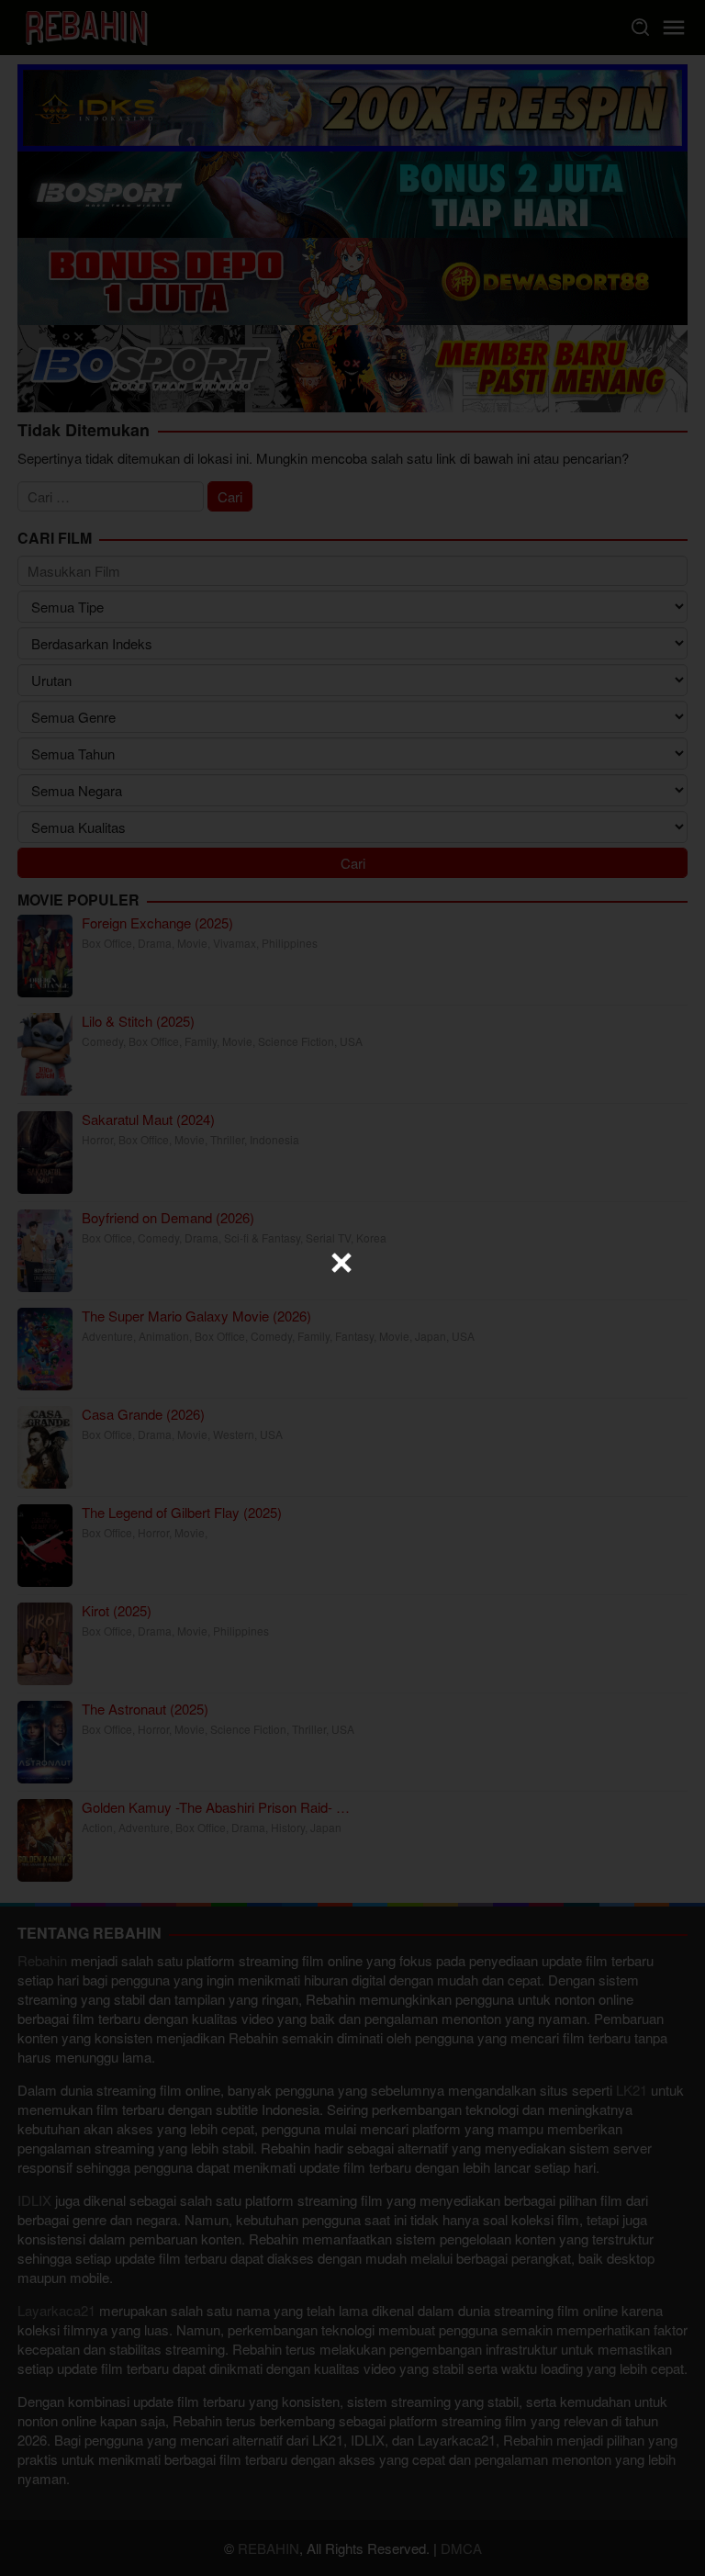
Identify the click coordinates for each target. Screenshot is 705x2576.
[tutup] (341, 1263)
